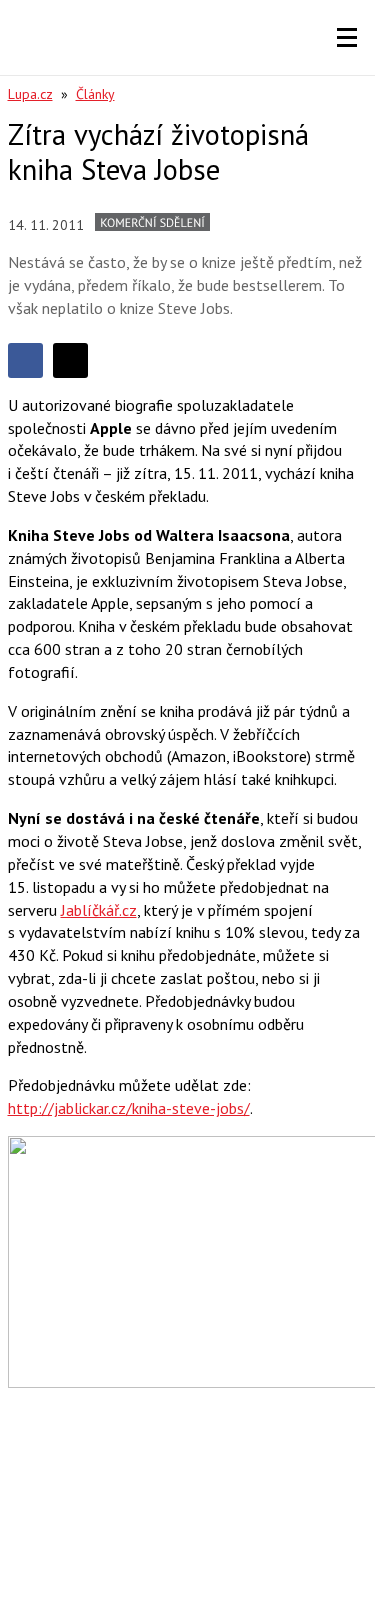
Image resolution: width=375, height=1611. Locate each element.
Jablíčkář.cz (99, 910)
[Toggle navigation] (347, 38)
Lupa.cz (30, 94)
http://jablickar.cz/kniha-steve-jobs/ (129, 1108)
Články (95, 94)
